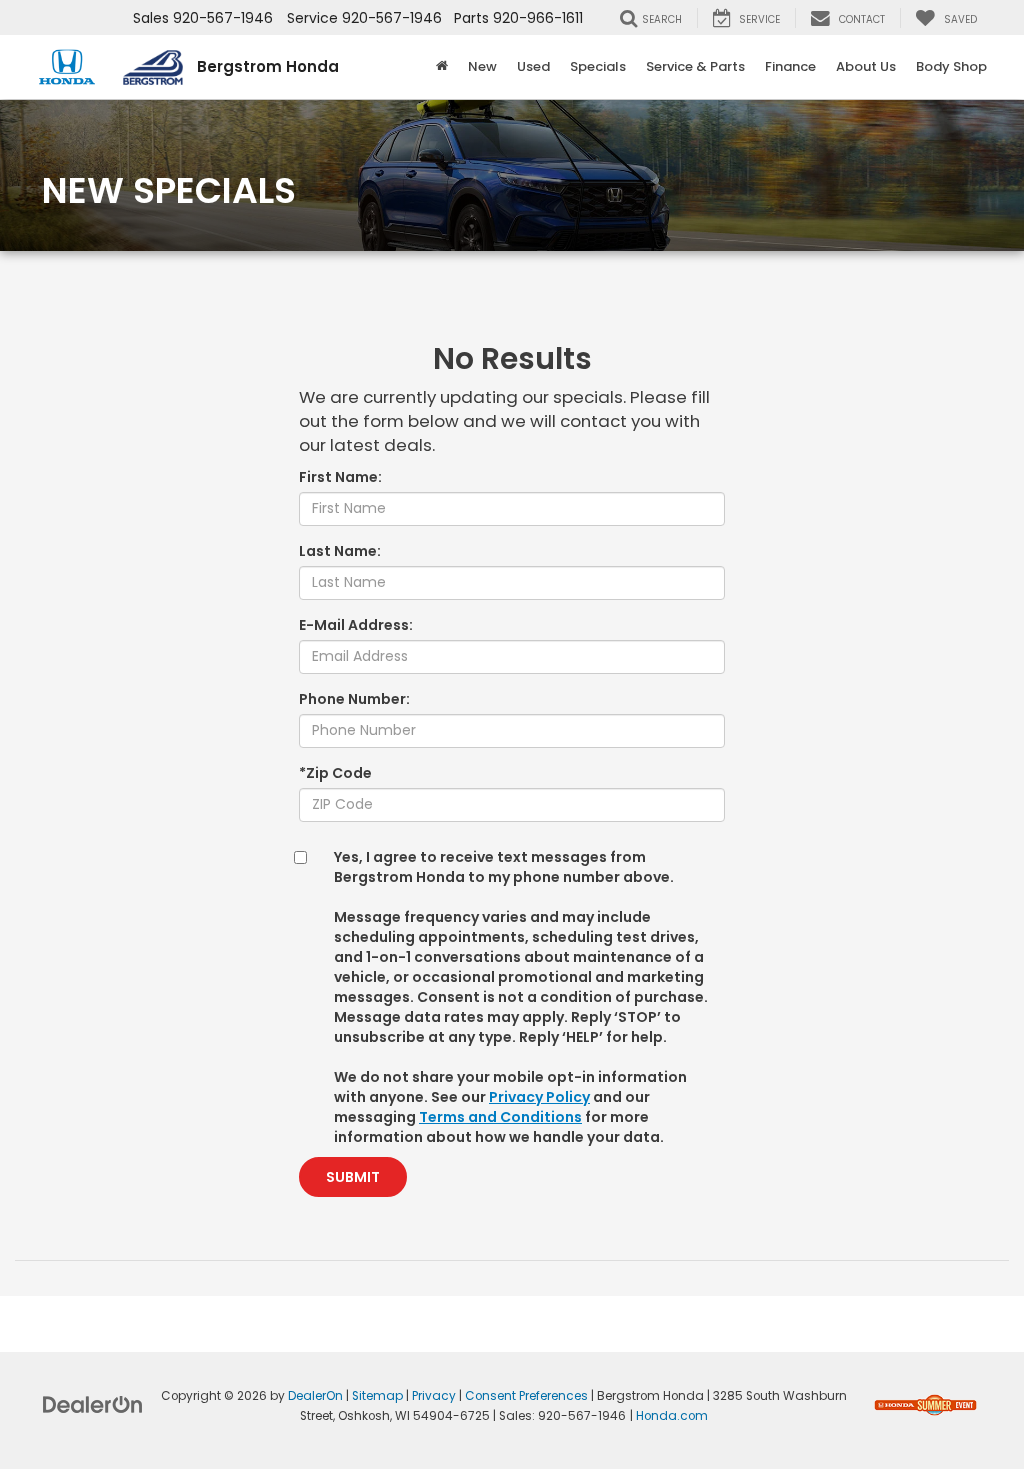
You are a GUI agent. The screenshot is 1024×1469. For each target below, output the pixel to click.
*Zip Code (335, 773)
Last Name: (340, 551)
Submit (353, 1177)
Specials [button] (598, 66)
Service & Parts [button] (695, 66)
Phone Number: (354, 699)
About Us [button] (866, 66)
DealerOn (315, 1396)
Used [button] (533, 66)
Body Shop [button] (951, 66)
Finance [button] (790, 66)
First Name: (340, 477)
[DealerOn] (93, 1404)
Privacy (434, 1396)
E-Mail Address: (356, 625)
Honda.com (672, 1416)
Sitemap (377, 1396)
